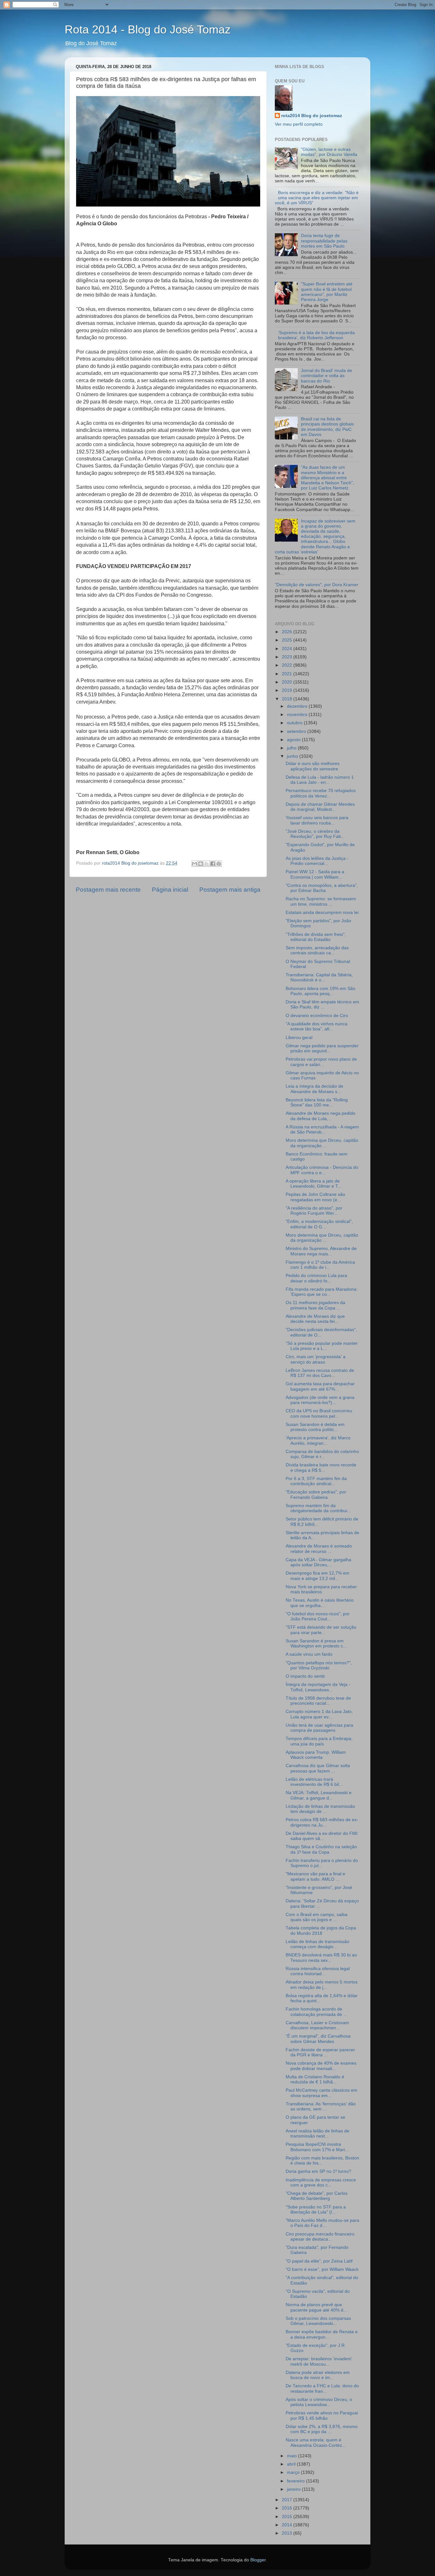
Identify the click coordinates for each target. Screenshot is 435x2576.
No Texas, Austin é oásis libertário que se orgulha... (320, 1603)
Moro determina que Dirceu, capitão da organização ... (322, 1143)
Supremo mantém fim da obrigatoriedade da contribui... (318, 1508)
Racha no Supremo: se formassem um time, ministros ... (321, 901)
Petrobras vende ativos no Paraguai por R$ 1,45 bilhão (322, 2415)
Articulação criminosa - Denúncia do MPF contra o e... (322, 1170)
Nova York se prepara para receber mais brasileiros (321, 1589)
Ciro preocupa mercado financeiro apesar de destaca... (320, 2237)
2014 (288, 2525)
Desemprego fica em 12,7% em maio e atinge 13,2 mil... (317, 1576)
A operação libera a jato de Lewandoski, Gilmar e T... (314, 1184)
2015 (288, 2517)
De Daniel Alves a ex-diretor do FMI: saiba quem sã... (322, 1836)
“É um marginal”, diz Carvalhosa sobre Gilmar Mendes (318, 2039)
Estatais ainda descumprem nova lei (322, 912)
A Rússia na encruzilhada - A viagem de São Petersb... (322, 1130)
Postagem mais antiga (230, 890)
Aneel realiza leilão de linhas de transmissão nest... (317, 2134)
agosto (294, 740)
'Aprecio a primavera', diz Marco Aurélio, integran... (318, 1440)
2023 (288, 657)
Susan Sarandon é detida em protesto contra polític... (315, 1427)
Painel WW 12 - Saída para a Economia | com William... (315, 874)
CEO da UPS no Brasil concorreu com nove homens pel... (319, 1413)
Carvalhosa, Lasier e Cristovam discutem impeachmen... (317, 2025)
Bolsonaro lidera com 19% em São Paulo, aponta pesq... (321, 991)
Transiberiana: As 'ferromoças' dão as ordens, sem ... (321, 2106)
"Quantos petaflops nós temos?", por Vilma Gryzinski (319, 1665)
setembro (297, 731)
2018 (288, 699)
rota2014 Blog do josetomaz (312, 116)
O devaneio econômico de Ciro (317, 1016)
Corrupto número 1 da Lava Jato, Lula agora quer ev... (319, 1714)
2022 (288, 665)
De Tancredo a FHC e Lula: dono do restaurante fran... (322, 2388)
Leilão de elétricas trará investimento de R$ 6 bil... (314, 1782)
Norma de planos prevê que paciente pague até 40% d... (316, 2307)
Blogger (258, 2560)
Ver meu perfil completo (299, 124)
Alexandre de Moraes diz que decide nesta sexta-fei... (315, 1319)
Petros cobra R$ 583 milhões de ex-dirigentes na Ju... (322, 1822)
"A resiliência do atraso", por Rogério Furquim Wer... (314, 1211)
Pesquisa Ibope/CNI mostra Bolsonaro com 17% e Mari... (317, 2147)
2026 (288, 632)
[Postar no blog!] (201, 864)
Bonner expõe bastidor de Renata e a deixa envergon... (322, 2334)
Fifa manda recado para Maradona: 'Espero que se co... (322, 1292)
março (294, 2472)
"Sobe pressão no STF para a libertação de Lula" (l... (316, 2210)
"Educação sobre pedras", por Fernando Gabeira (316, 1495)
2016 (288, 2508)
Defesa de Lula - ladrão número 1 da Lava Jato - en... (320, 780)
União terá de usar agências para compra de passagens (319, 1728)
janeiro (294, 2489)
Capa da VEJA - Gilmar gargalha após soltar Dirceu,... (318, 1562)
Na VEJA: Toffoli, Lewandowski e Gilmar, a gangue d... (319, 1795)
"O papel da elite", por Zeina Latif (319, 2261)
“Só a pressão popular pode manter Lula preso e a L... (322, 1346)
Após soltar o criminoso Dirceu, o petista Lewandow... (319, 2402)
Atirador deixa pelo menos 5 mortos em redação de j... (322, 1985)
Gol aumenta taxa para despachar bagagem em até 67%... (320, 1386)
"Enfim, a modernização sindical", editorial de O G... (319, 1224)
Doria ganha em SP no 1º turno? (318, 2171)
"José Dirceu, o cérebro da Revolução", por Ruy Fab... (315, 834)
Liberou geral (299, 1038)
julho (292, 748)
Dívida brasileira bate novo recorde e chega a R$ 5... (321, 1467)
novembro (298, 715)
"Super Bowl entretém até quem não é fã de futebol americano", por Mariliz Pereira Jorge (327, 292)
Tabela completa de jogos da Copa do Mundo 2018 (321, 1930)
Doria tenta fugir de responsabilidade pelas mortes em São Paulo (324, 241)
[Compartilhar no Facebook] (213, 864)
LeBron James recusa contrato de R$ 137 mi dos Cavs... (320, 1373)
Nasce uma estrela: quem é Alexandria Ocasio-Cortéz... (316, 2443)
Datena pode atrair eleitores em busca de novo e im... (318, 2375)
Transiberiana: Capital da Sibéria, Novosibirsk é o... (319, 977)
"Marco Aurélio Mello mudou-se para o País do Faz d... (322, 2223)
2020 (288, 682)
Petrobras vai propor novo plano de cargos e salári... (321, 1062)
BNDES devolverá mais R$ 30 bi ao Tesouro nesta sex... (321, 1958)
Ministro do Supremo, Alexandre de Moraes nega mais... (321, 1251)
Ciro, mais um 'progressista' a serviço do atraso (316, 1359)
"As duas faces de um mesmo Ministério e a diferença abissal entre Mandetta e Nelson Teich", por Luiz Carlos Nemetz (328, 478)
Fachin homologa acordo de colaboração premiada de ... (316, 2012)
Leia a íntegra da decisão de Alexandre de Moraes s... (314, 1089)
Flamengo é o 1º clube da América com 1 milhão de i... (320, 1265)
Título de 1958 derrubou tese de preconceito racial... (318, 1701)
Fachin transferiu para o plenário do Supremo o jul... (322, 1863)
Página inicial (170, 890)
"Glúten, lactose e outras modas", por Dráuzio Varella (329, 152)
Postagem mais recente (108, 890)
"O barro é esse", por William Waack (322, 2269)
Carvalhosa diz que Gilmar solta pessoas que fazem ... (318, 1768)
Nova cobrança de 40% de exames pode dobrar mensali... (321, 2066)
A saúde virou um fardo (309, 1654)
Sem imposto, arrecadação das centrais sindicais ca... (317, 950)
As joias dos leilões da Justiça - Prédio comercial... (317, 861)
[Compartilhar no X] (207, 864)
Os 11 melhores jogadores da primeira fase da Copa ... (315, 1305)
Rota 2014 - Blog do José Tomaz (148, 29)
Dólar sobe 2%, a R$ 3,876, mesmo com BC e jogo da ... (322, 2429)
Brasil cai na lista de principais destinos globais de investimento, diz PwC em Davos (327, 427)
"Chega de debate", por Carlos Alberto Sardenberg (317, 2196)
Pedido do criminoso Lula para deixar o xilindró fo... (316, 1278)
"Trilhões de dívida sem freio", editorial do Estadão (316, 937)
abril (292, 2464)
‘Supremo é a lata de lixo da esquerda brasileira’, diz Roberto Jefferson (316, 335)
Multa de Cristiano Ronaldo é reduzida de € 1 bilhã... (315, 2079)
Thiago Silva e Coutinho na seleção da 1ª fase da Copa (321, 1849)
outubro (295, 723)
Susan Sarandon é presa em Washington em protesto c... (316, 1643)
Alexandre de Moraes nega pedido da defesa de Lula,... (321, 1116)
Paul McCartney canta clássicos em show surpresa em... (321, 2093)
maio (292, 2456)
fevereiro (296, 2481)
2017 (288, 2500)
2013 (288, 2533)
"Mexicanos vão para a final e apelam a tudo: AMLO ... (315, 1876)
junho (293, 756)
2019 (288, 690)
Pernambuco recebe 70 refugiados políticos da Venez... (321, 793)
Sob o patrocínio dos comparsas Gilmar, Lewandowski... (318, 2321)
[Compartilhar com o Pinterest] (219, 864)
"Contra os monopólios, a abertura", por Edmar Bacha (322, 888)
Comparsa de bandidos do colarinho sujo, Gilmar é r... (322, 1454)
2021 (288, 674)
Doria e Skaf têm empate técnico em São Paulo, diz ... (322, 1004)
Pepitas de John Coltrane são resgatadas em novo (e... (315, 1197)
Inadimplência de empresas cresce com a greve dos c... (321, 2183)
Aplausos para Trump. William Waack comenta (316, 1755)
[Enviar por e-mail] (195, 864)
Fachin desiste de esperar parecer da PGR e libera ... (320, 2052)
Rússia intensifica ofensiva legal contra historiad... (318, 1971)
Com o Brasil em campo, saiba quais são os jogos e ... (317, 1917)
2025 (288, 640)
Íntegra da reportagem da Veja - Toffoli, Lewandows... (318, 1687)
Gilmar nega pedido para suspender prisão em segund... (322, 1048)
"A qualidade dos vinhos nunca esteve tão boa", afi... (317, 1026)
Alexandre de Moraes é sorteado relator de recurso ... (319, 1549)
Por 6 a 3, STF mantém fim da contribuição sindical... (316, 1481)
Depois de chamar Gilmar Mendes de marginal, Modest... (320, 807)
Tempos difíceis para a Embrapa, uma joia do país (319, 1741)
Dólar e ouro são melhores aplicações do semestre (313, 766)
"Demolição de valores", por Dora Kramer (317, 585)
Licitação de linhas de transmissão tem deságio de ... (320, 1809)
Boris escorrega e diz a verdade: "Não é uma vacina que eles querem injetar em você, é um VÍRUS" (317, 198)
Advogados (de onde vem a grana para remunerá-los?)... (320, 1400)
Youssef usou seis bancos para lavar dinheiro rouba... (317, 820)
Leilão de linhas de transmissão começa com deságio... (317, 1944)
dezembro (298, 706)
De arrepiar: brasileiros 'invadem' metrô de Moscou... (319, 2361)
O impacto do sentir (305, 1676)
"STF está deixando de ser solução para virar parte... (321, 1630)
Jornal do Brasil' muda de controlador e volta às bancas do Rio (327, 376)
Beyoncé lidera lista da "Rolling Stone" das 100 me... (317, 1102)
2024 (288, 649)
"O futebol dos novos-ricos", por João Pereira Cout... (318, 1616)
